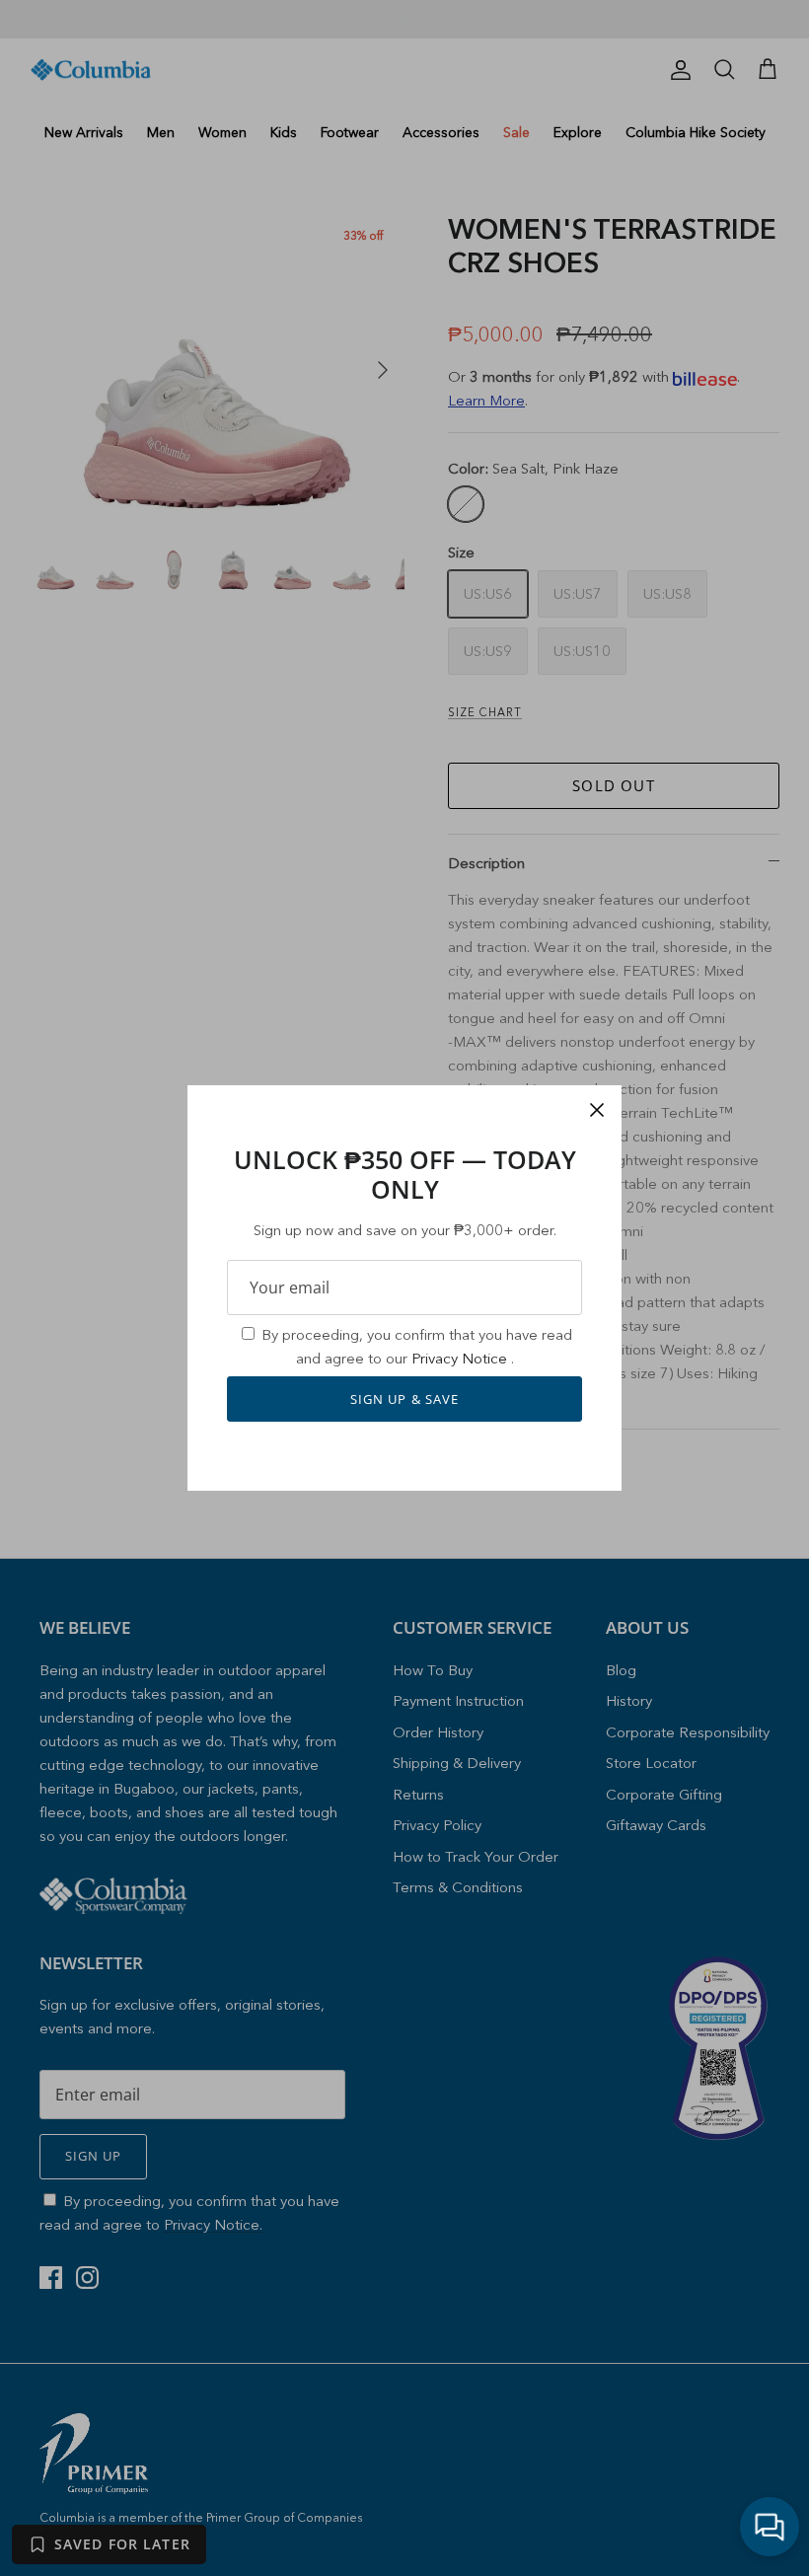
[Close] (597, 1110)
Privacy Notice (461, 1358)
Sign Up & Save (404, 1399)
